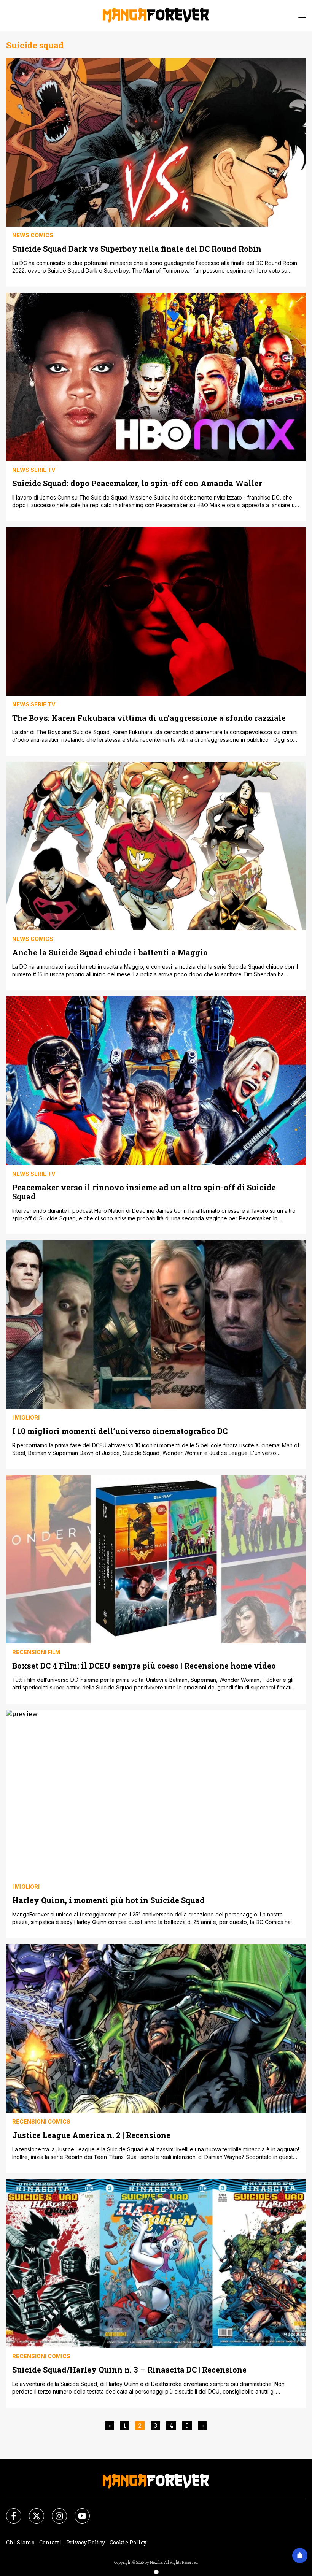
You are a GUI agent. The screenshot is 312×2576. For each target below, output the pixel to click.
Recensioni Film (36, 1652)
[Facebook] (9, 2511)
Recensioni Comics (41, 2122)
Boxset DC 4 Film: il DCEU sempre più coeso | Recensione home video (144, 1665)
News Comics (33, 235)
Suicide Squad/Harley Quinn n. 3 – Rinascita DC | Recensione (129, 2369)
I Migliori (26, 1417)
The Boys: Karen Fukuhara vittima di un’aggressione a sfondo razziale (149, 718)
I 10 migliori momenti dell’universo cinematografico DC (120, 1431)
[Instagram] (55, 2511)
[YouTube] (78, 2511)
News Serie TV (34, 470)
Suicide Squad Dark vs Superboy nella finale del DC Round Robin (137, 248)
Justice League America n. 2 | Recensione (91, 2135)
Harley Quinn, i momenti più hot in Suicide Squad (108, 1900)
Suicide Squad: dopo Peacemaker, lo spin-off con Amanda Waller (137, 483)
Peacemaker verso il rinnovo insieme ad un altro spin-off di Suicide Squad (144, 1192)
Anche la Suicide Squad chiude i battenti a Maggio (110, 952)
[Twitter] (32, 2511)
